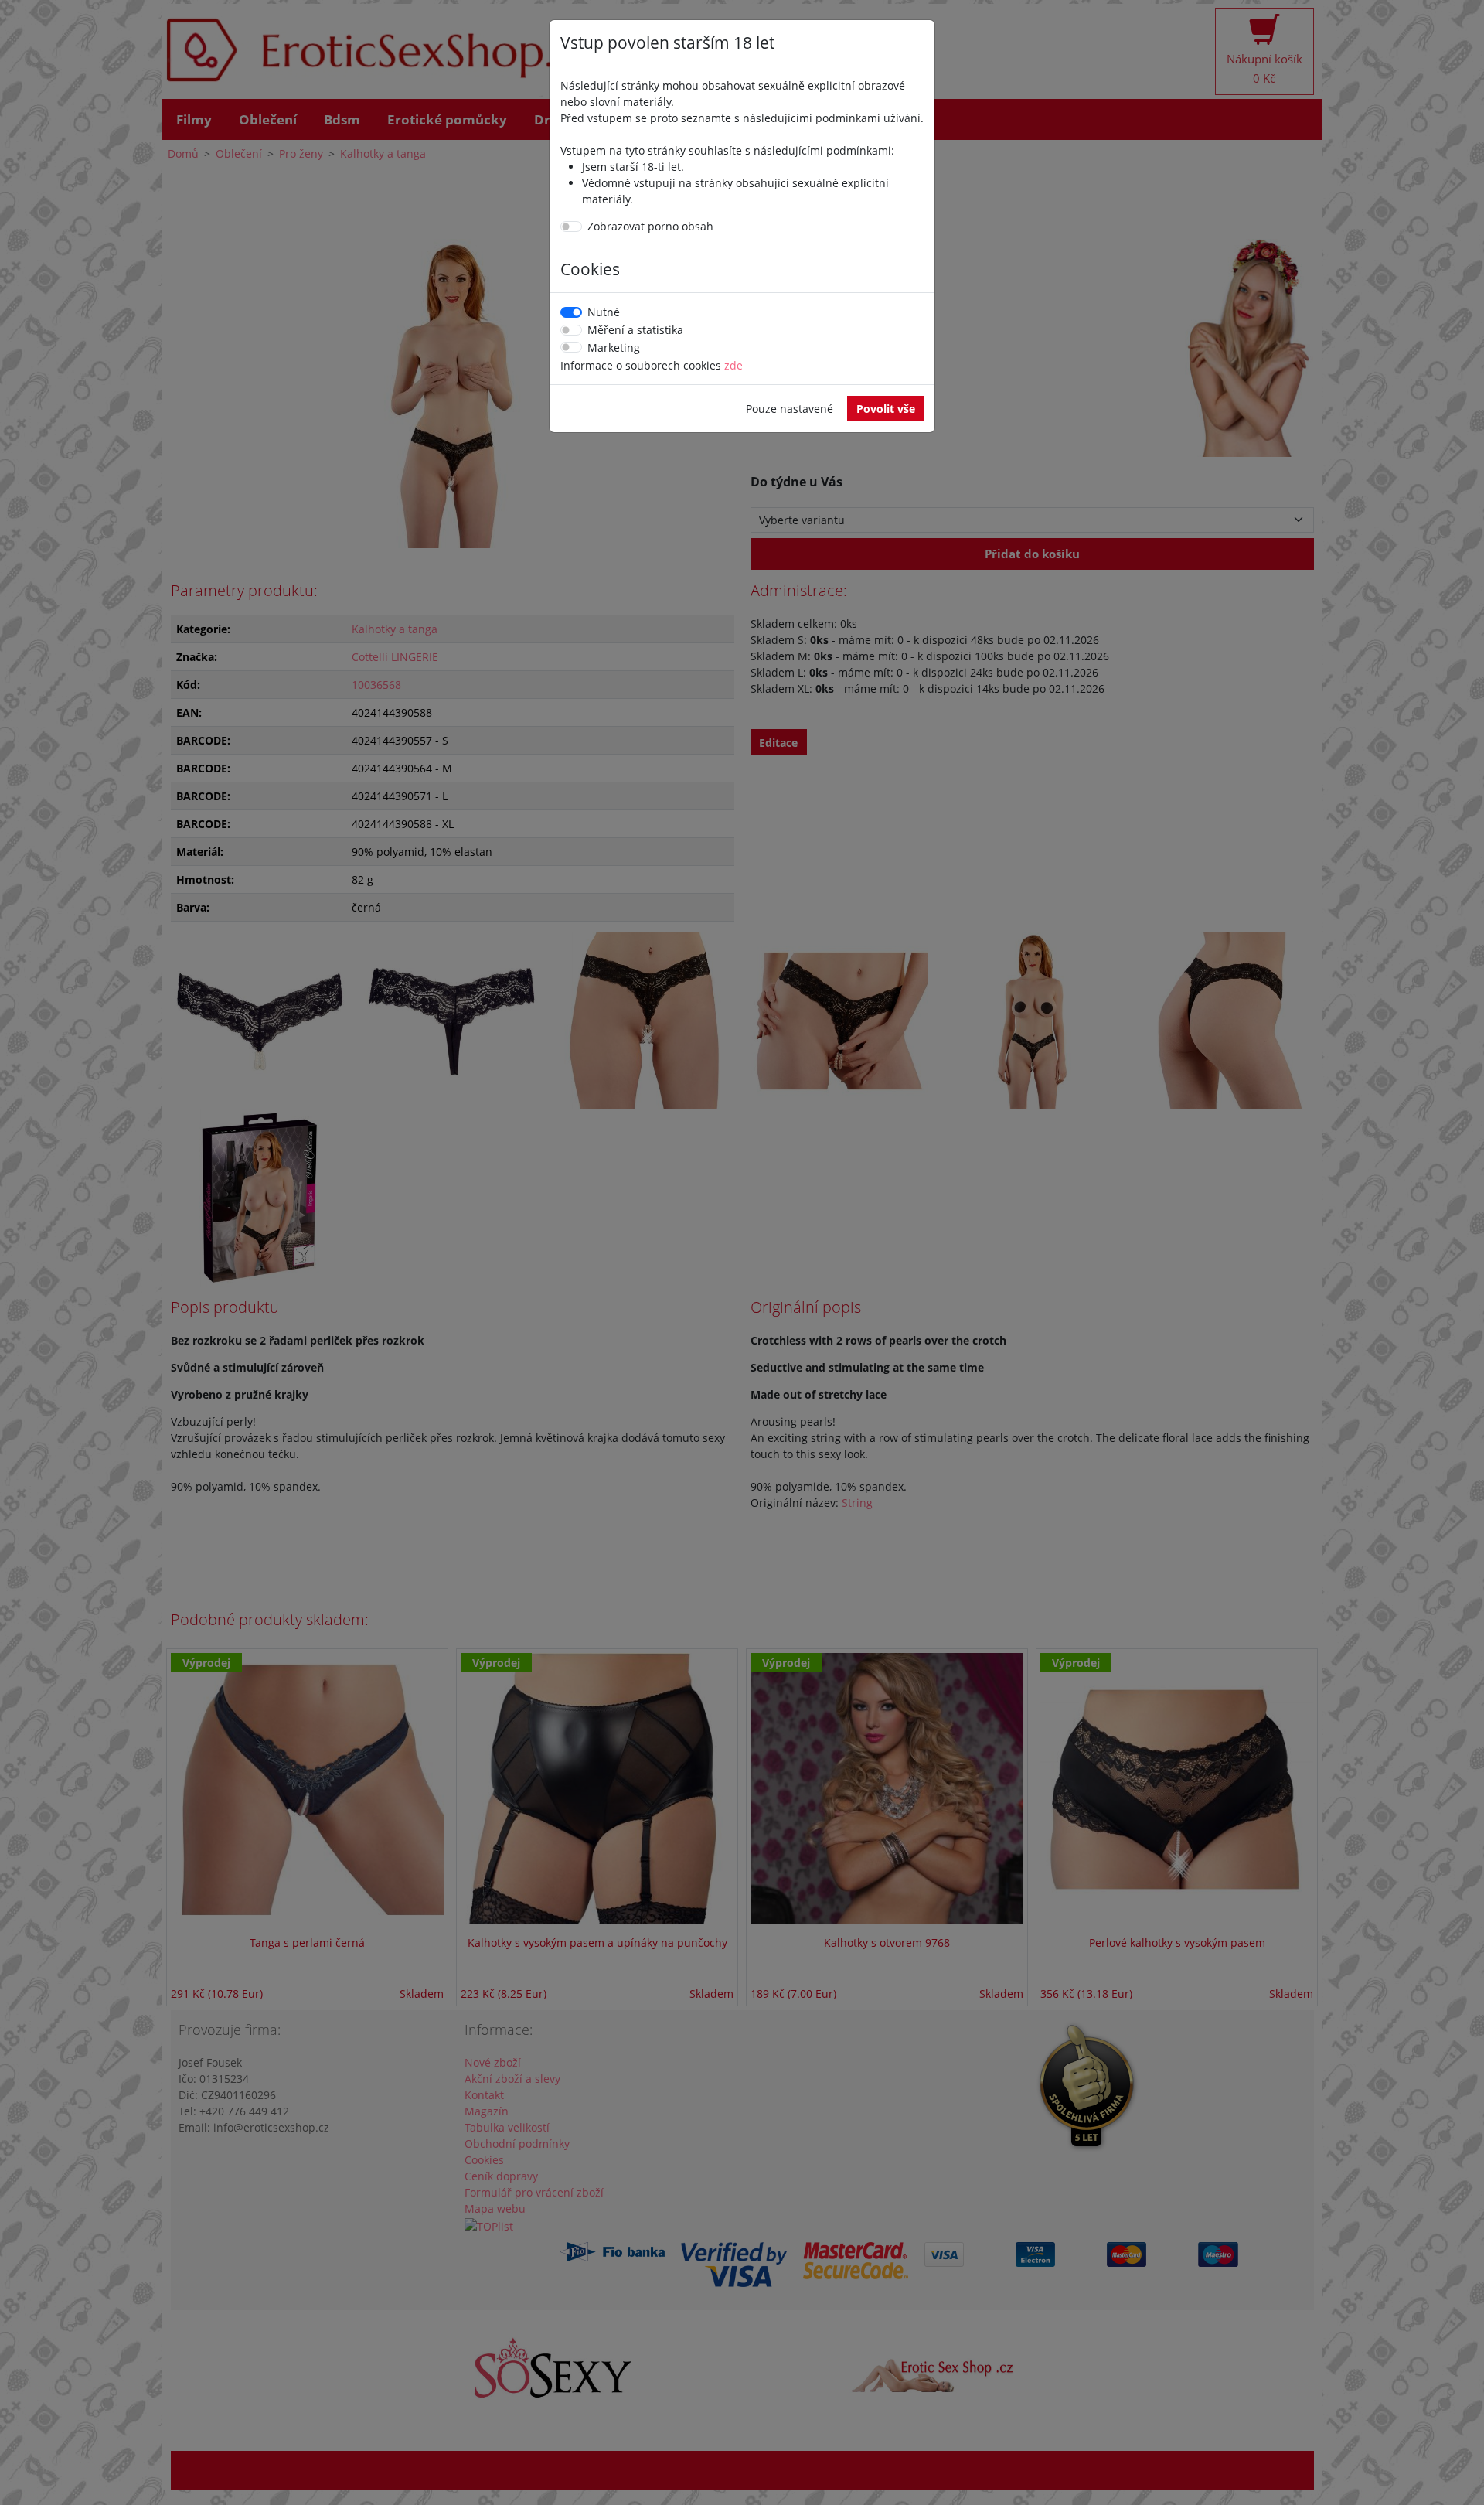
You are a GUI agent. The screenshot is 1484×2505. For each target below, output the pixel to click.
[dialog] (742, 1252)
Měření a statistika (635, 330)
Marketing (614, 348)
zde (733, 365)
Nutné (604, 312)
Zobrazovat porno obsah (650, 226)
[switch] (571, 227)
